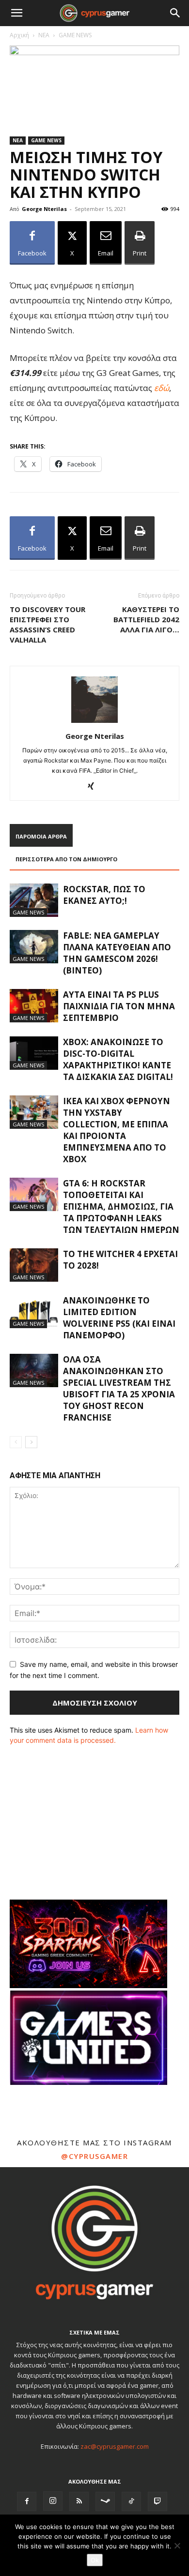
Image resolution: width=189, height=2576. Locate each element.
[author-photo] (94, 723)
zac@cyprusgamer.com (115, 2446)
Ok (95, 2560)
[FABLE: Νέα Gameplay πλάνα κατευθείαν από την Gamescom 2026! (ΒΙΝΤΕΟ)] (34, 947)
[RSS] (79, 2501)
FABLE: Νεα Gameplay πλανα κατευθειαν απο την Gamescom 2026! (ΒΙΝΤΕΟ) (117, 953)
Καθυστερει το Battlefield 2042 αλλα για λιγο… (146, 619)
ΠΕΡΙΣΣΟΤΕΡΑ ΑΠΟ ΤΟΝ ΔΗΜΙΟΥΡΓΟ (66, 859)
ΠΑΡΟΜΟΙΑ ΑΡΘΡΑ (41, 836)
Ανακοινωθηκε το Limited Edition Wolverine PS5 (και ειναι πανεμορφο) (119, 1318)
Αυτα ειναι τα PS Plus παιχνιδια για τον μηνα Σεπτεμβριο (119, 1006)
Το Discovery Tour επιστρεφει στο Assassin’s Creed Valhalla (47, 624)
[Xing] (95, 787)
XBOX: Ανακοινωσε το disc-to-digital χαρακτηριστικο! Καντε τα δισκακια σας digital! (118, 1059)
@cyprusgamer (94, 2156)
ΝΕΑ (44, 35)
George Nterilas (44, 209)
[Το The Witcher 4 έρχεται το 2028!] (34, 1265)
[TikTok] (131, 2501)
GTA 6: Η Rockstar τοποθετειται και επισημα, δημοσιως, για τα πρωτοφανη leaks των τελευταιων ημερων (121, 1206)
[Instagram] (53, 2501)
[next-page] (31, 1442)
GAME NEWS (75, 35)
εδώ (162, 388)
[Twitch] (157, 2501)
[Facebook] (27, 2501)
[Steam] (105, 2501)
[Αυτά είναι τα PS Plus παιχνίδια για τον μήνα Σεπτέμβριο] (34, 1006)
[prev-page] (16, 1442)
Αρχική (19, 35)
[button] (16, 13)
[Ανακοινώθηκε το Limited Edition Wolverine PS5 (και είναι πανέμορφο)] (34, 1311)
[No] (177, 2546)
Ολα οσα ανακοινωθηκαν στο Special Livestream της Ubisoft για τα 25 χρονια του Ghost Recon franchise (119, 1388)
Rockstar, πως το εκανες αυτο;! (104, 895)
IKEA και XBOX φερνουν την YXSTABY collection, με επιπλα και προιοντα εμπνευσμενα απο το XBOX (117, 1130)
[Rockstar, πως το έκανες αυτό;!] (34, 900)
